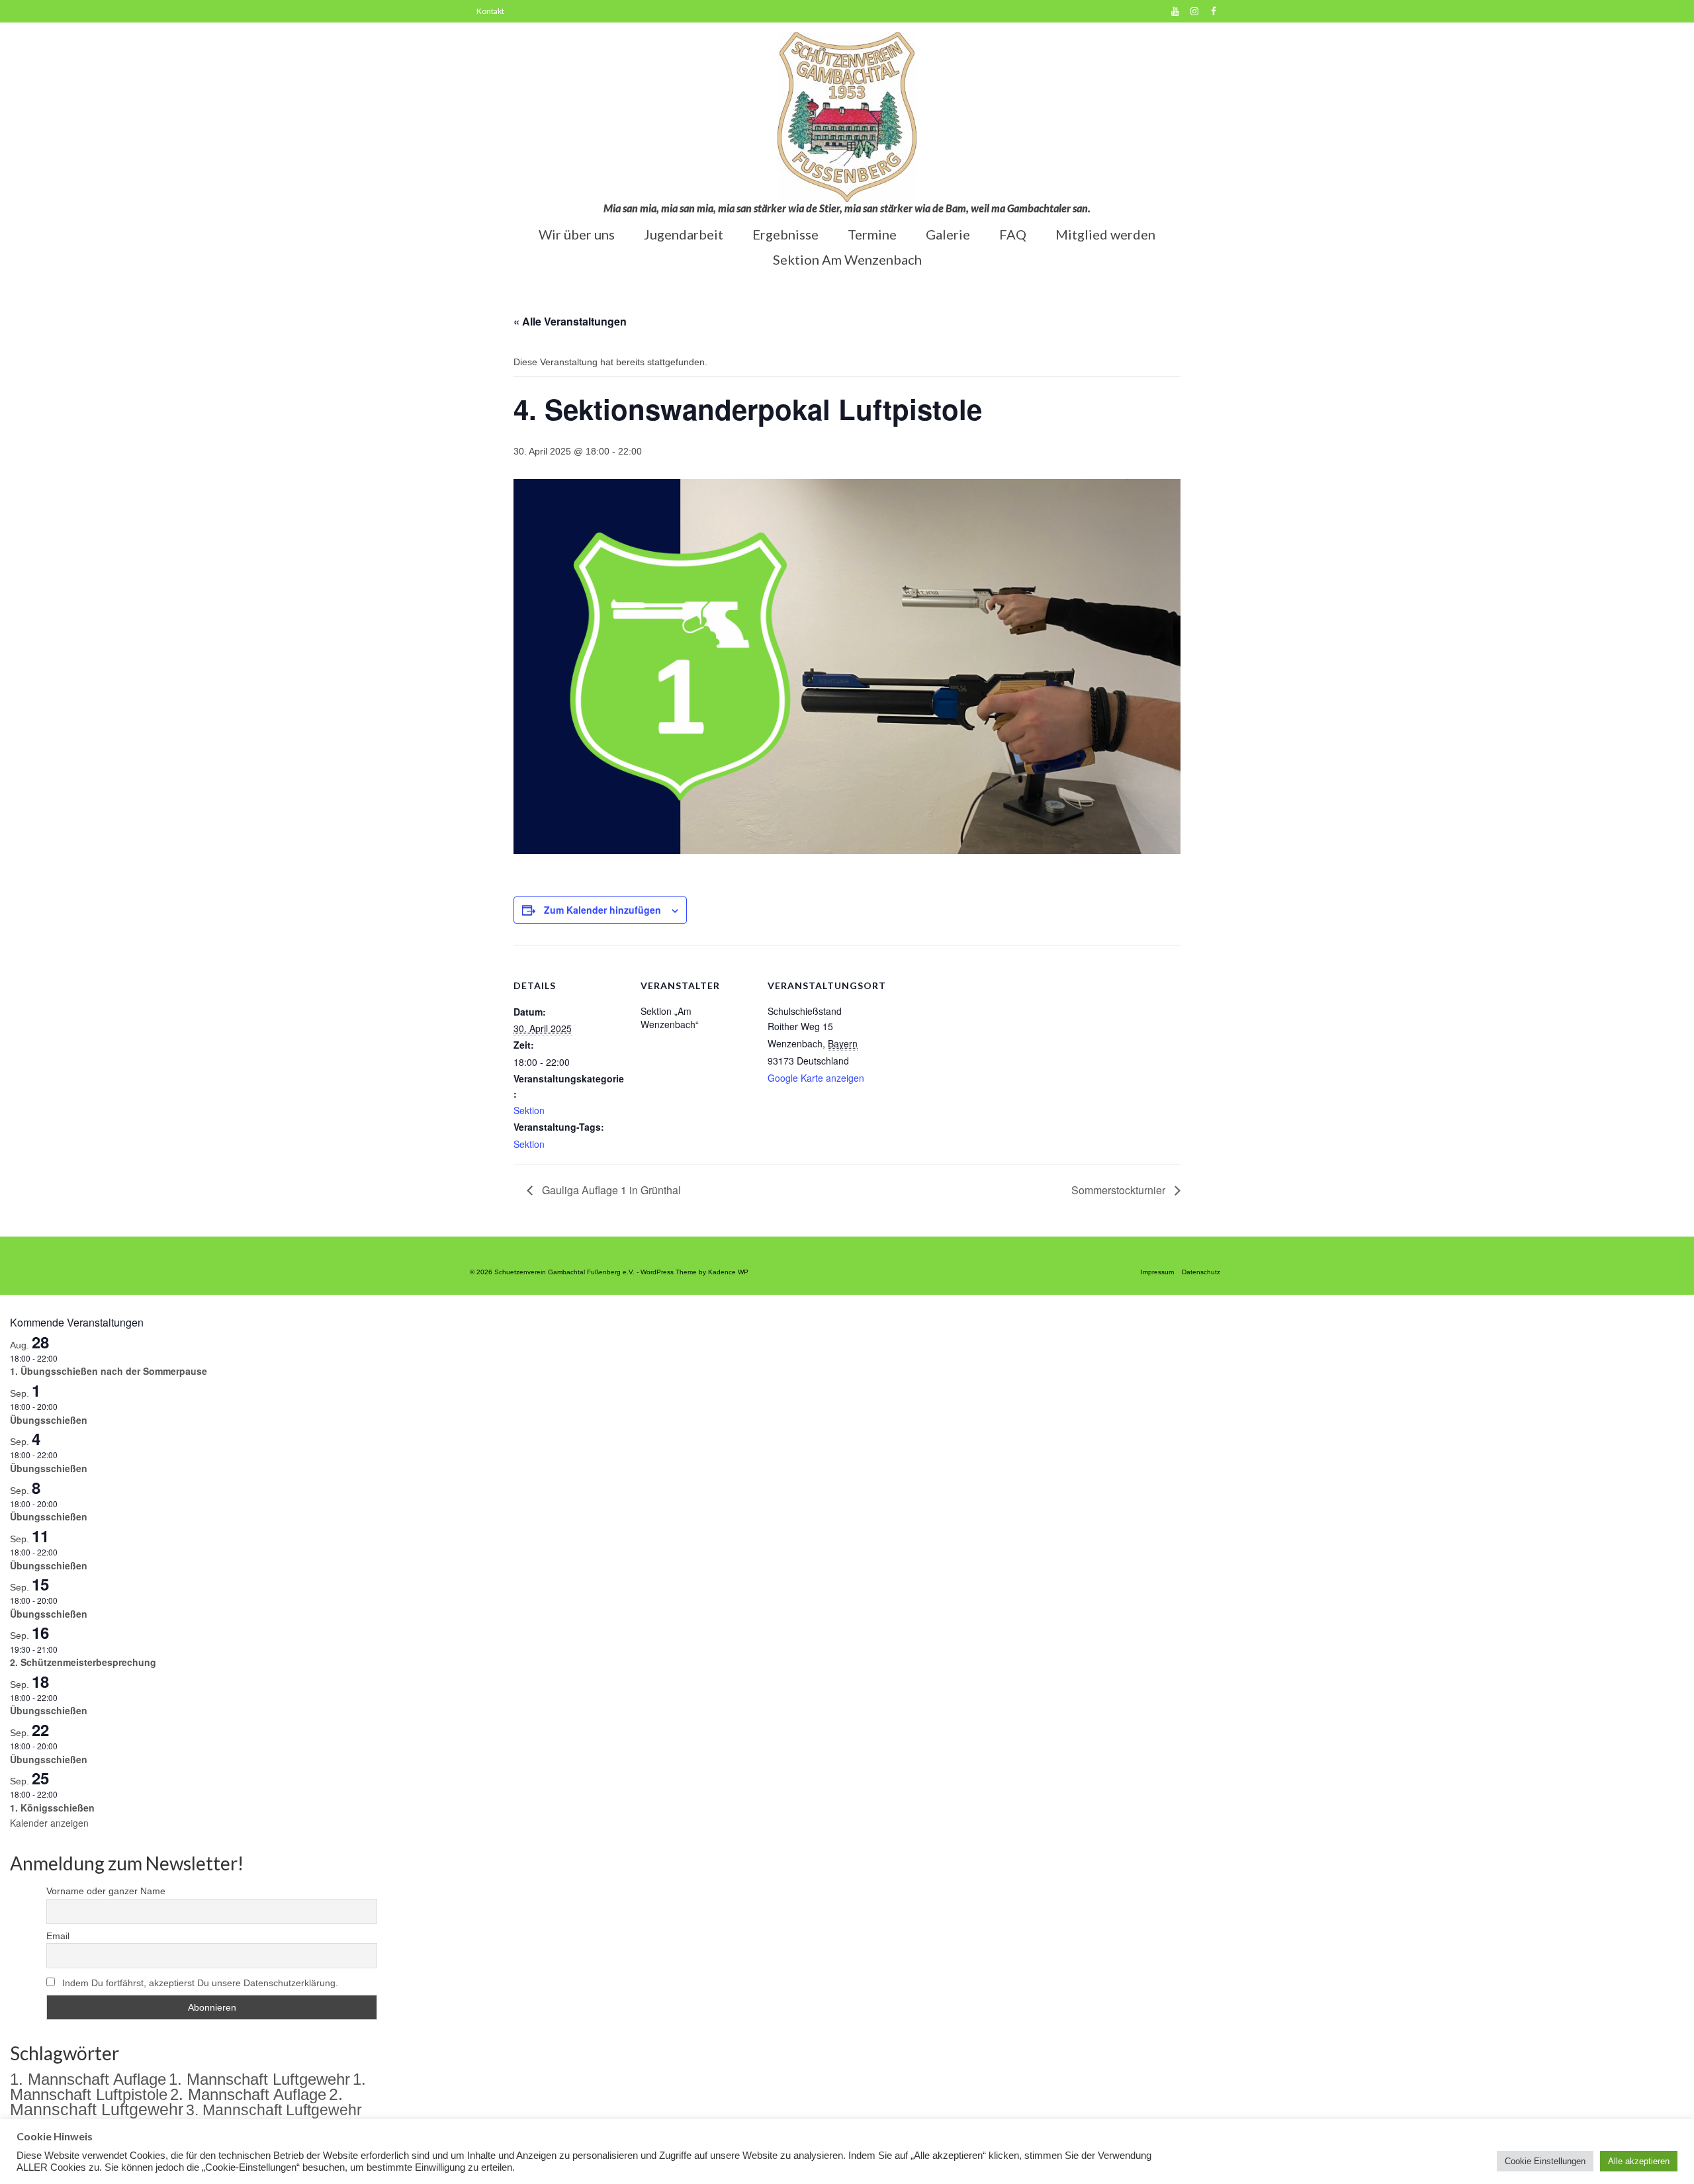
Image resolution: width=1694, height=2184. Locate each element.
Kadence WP (728, 1272)
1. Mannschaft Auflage (88, 2079)
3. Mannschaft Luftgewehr (274, 2110)
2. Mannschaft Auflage (248, 2094)
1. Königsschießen (52, 1808)
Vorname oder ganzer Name (106, 1891)
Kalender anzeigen (49, 1823)
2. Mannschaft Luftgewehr (176, 2102)
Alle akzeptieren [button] (1639, 2161)
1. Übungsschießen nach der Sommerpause (109, 1371)
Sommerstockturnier (1120, 1190)
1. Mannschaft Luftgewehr (259, 2079)
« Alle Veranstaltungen (570, 321)
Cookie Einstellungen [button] (1545, 2161)
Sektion (529, 1110)
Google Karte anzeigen (816, 1078)
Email (58, 1936)
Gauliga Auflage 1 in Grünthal (610, 1190)
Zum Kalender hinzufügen (602, 910)
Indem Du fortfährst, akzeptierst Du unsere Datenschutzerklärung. (200, 1983)
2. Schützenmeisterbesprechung (83, 1662)
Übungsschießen (49, 1420)
